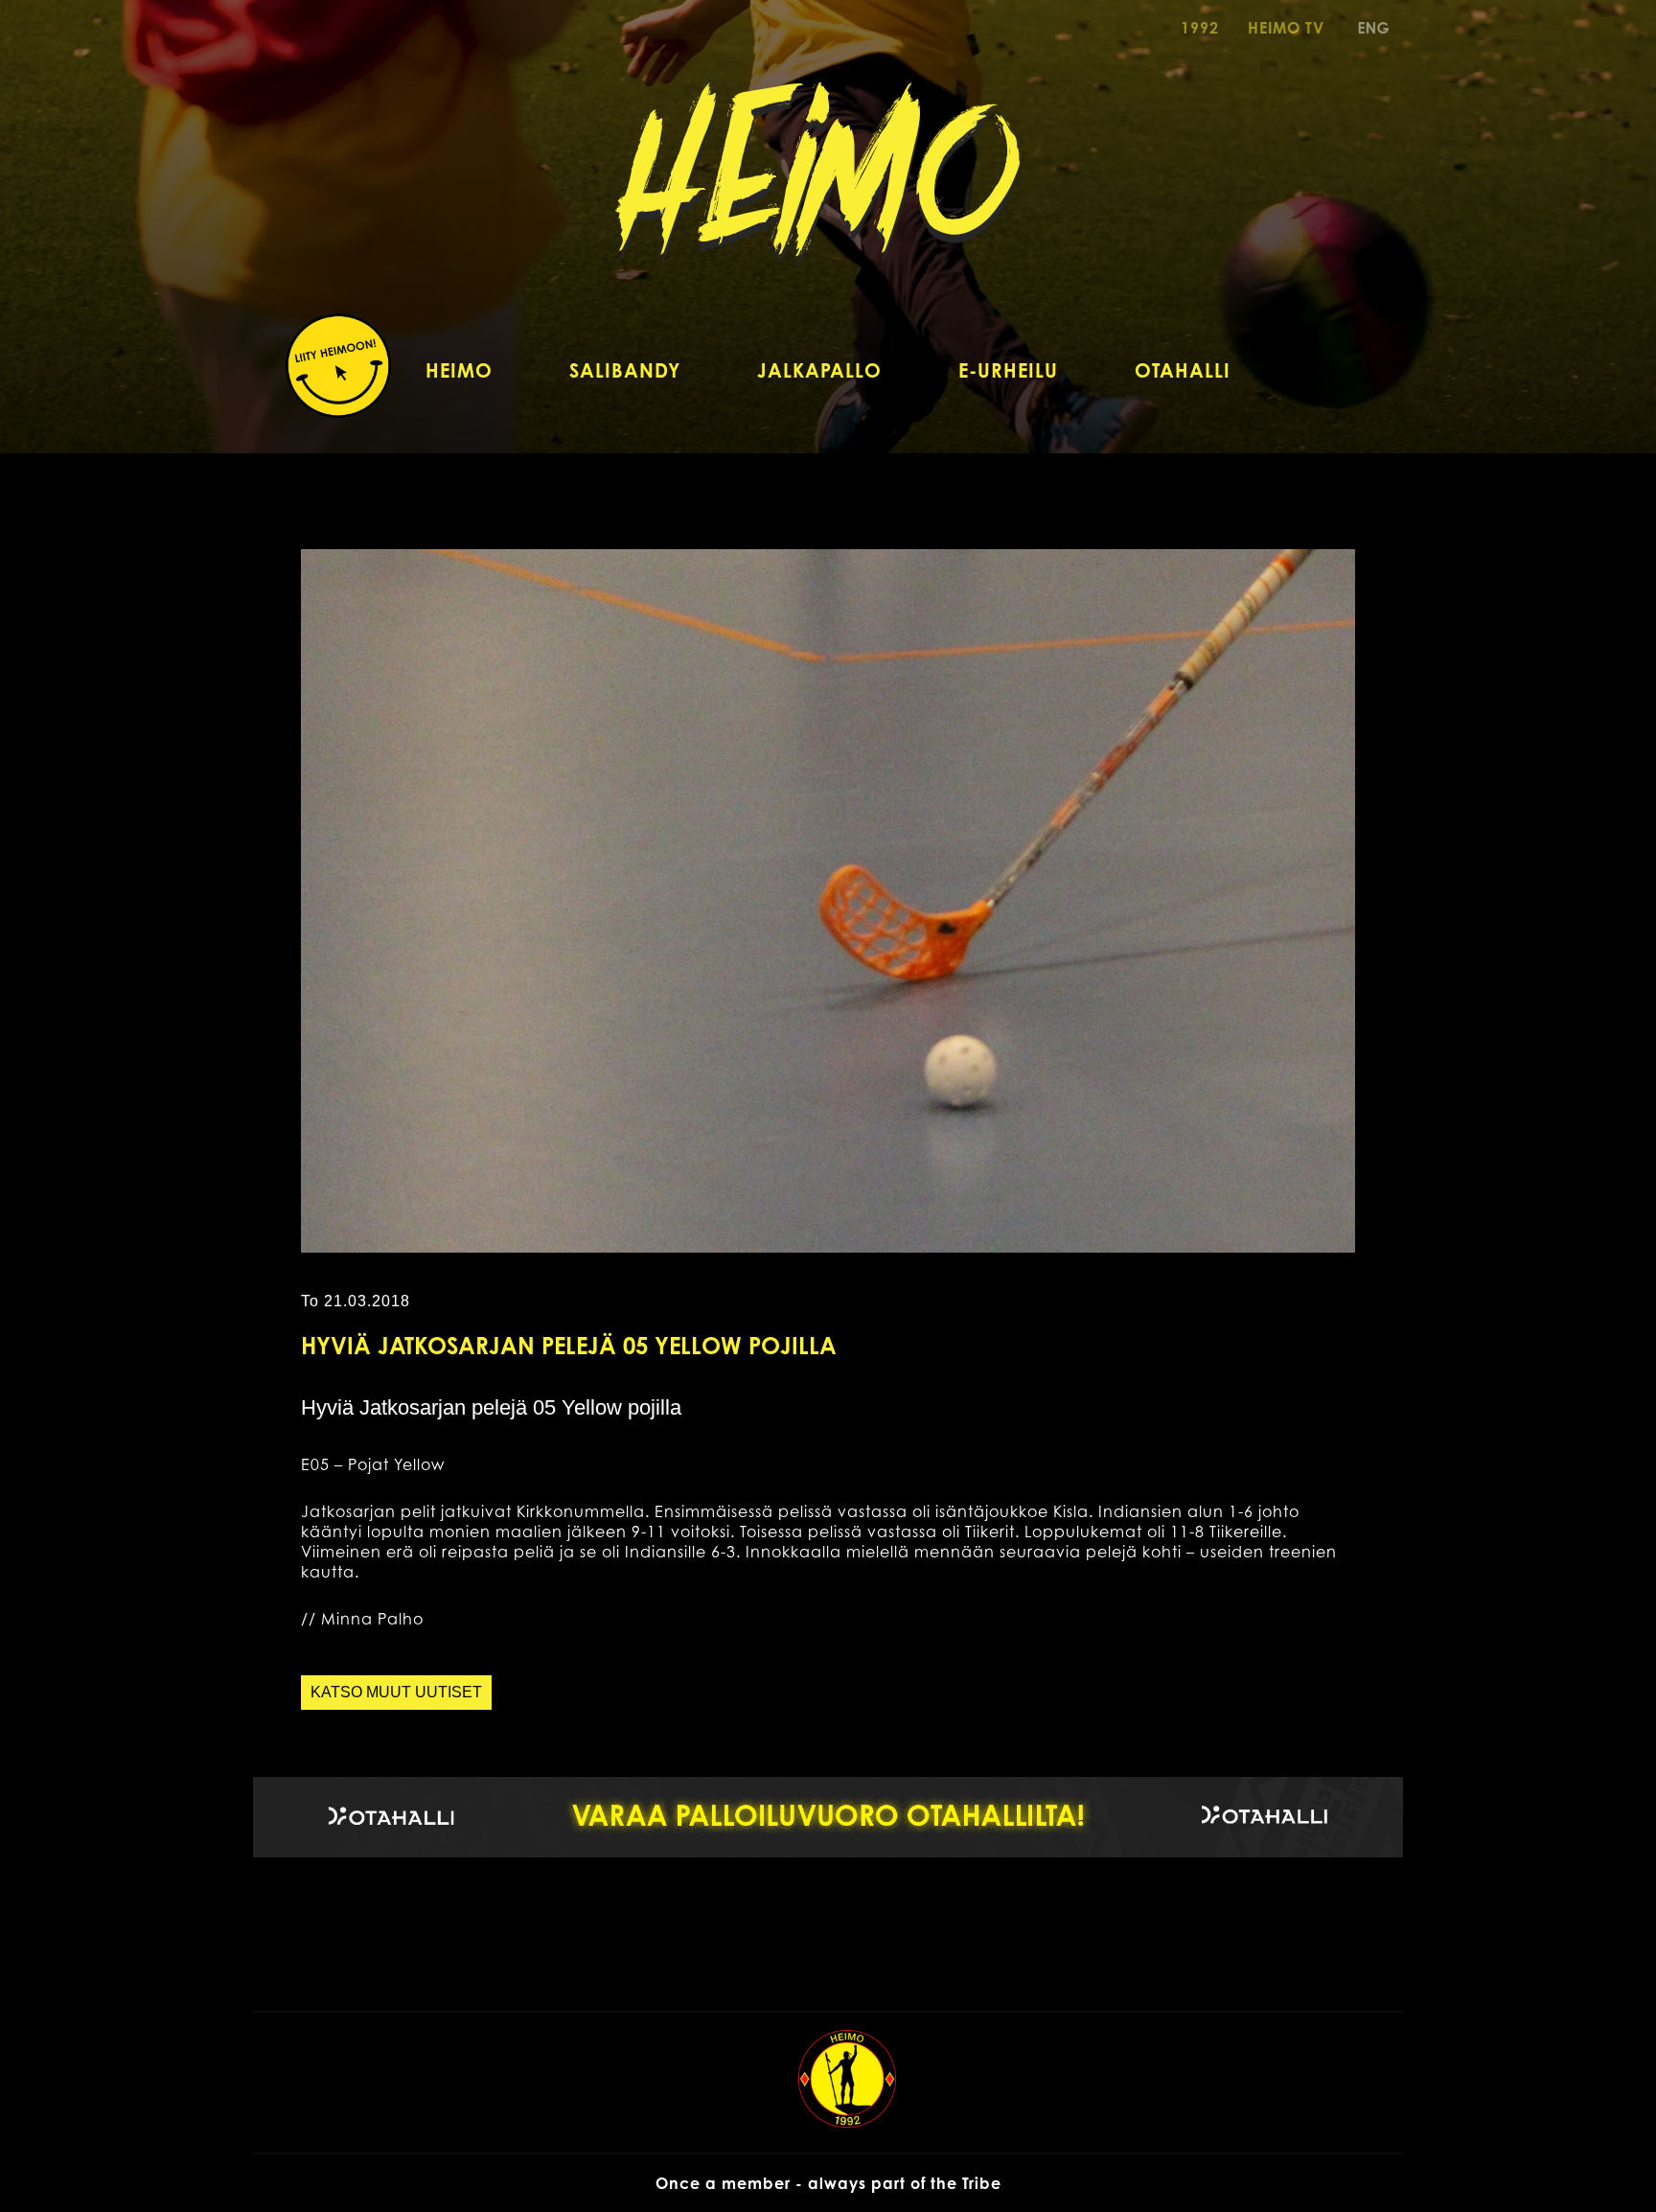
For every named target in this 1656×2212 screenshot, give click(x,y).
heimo (828, 188)
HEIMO (459, 370)
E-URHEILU (1008, 370)
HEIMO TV (1286, 28)
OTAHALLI (1183, 370)
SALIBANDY (625, 370)
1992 (1200, 28)
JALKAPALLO (819, 370)
